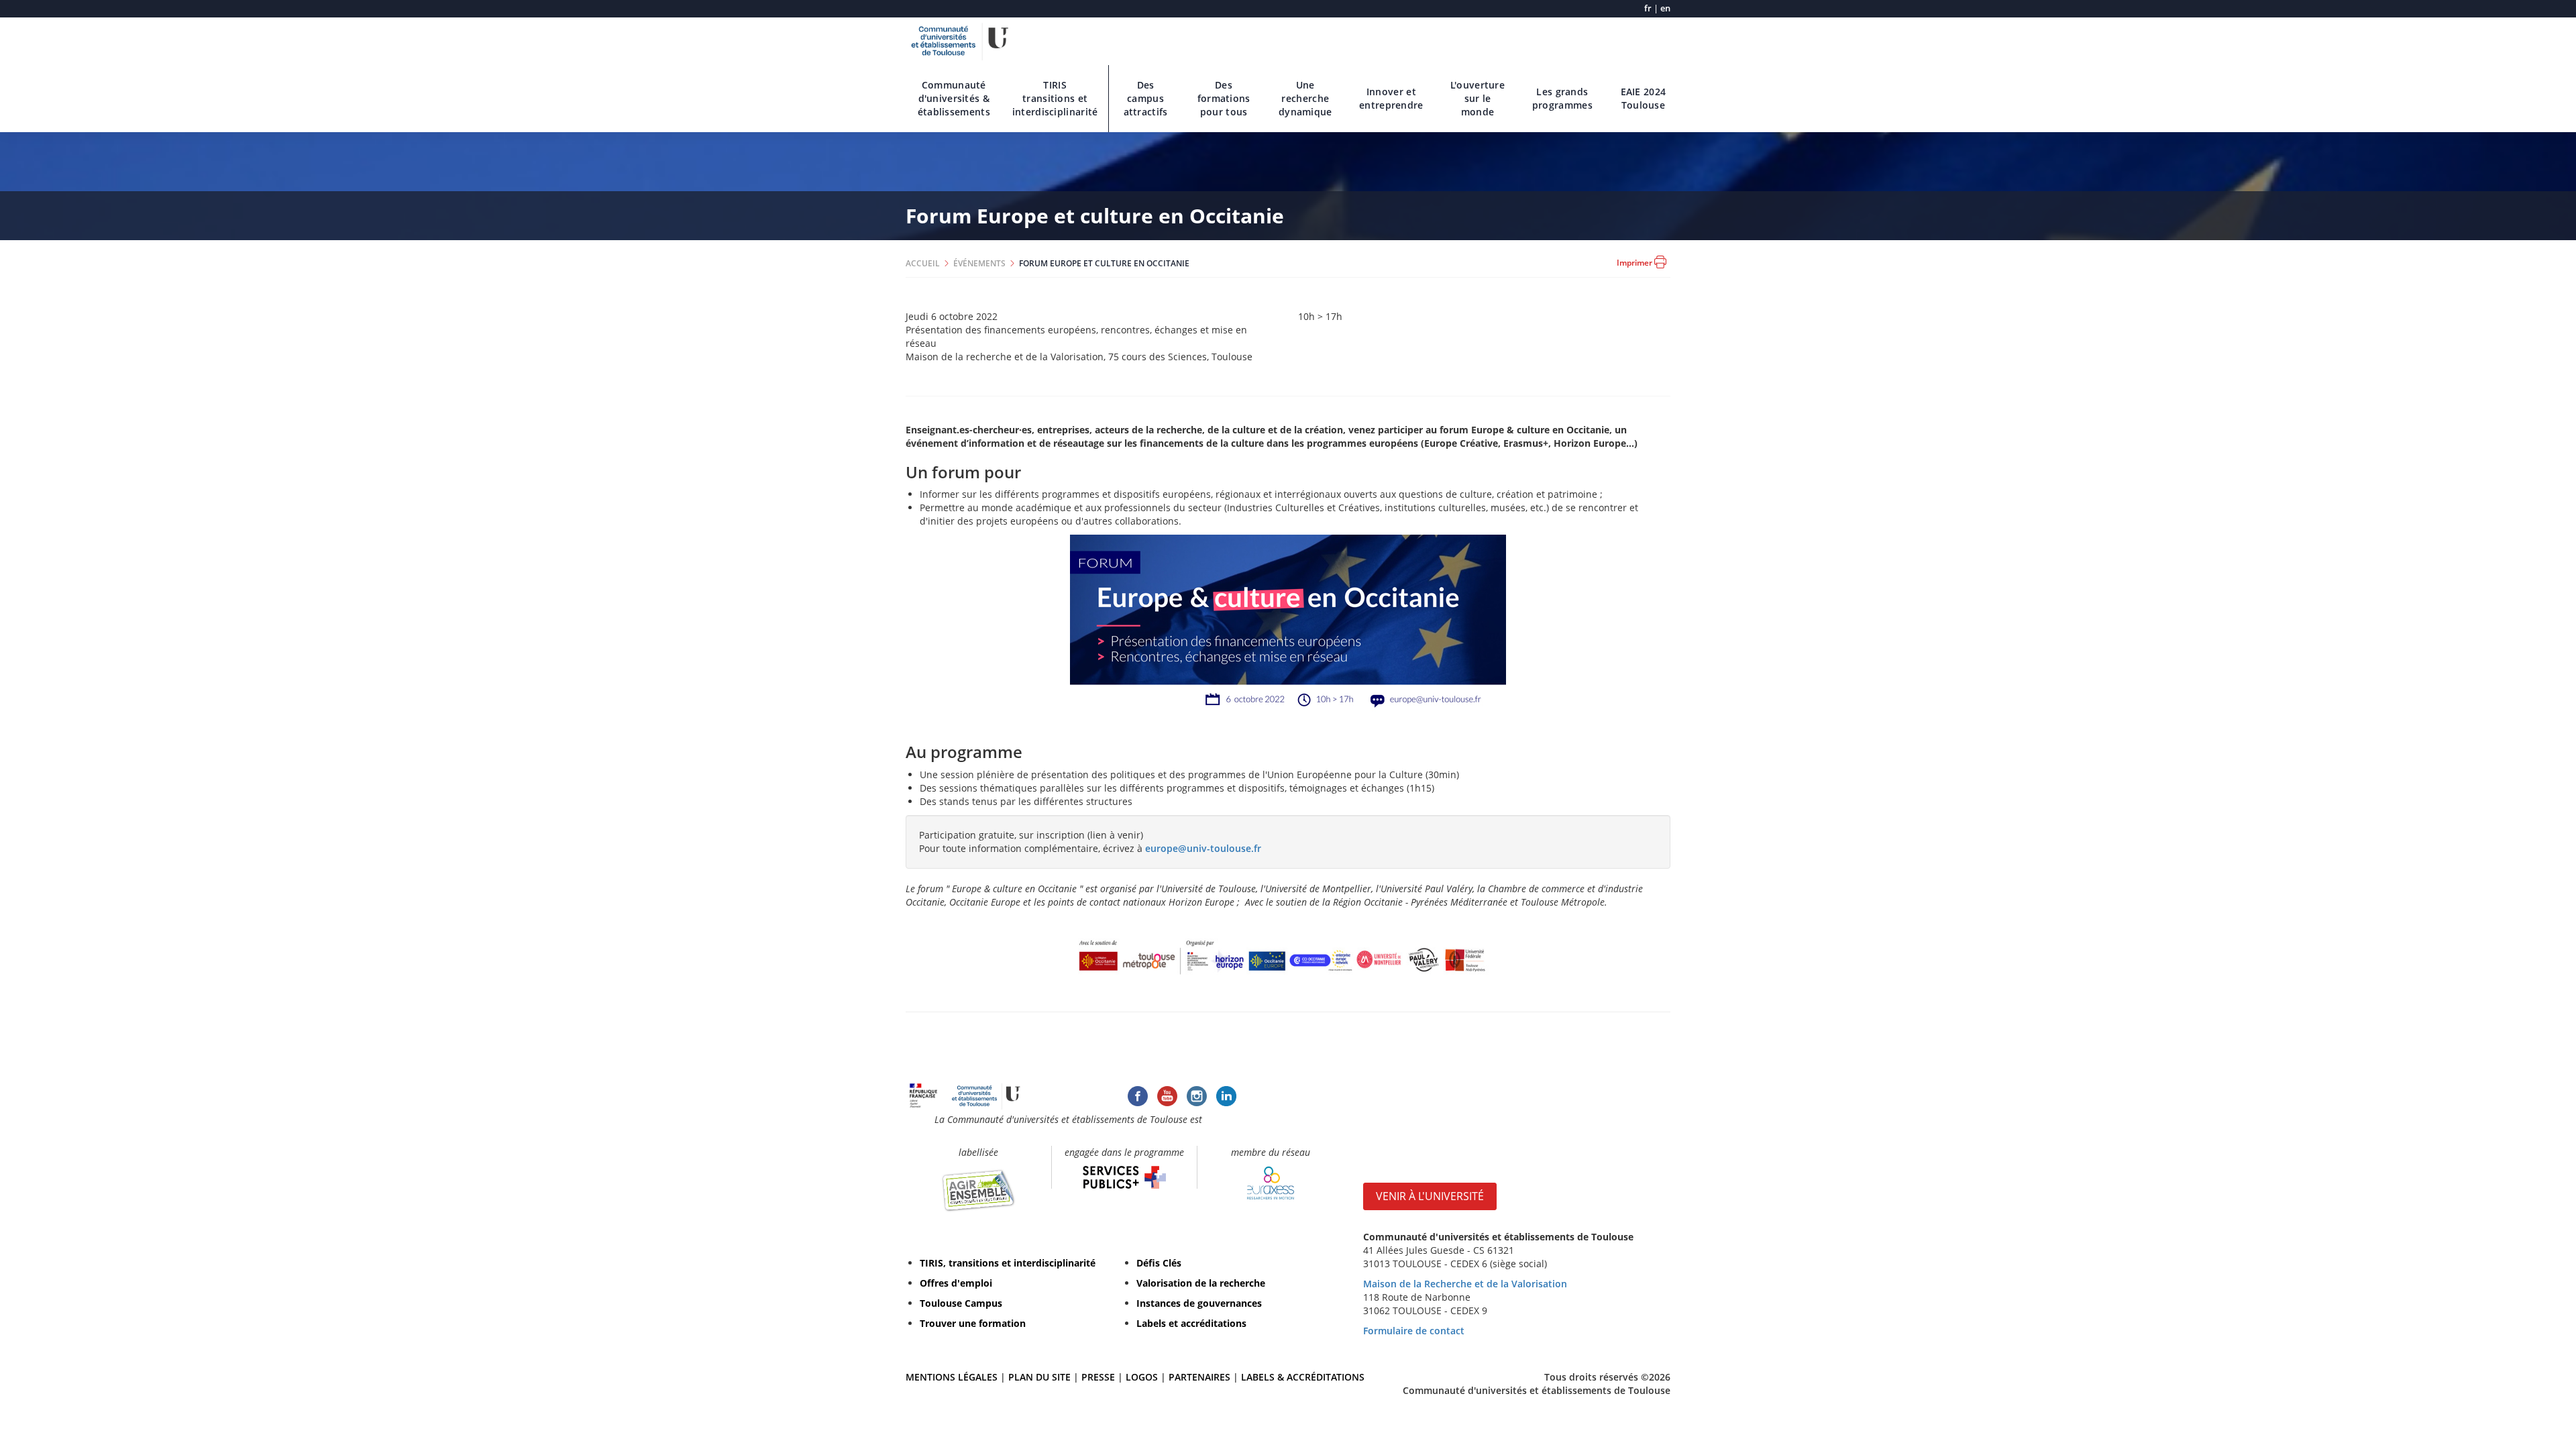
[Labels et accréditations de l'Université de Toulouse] (978, 1190)
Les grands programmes (1562, 98)
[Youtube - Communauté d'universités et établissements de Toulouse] (1167, 1094)
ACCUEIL (923, 263)
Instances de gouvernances (1199, 1303)
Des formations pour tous (1224, 98)
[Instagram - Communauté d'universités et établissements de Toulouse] (1197, 1094)
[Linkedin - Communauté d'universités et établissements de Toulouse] (1226, 1094)
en (1665, 8)
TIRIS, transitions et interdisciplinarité (1008, 1263)
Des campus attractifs (1146, 98)
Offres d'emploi (956, 1283)
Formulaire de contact (1414, 1331)
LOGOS (1142, 1377)
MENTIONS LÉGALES (952, 1377)
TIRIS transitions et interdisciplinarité (1055, 98)
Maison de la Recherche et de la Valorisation (1465, 1284)
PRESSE (1099, 1377)
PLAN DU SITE (1039, 1377)
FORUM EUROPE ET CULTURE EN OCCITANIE (1104, 263)
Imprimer (1635, 263)
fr (1648, 8)
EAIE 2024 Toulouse (1644, 98)
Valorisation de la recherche (1201, 1283)
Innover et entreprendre (1391, 98)
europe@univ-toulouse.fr (1203, 848)
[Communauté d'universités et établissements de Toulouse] (960, 40)
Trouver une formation (973, 1323)
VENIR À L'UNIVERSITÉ (1430, 1196)
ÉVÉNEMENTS (979, 263)
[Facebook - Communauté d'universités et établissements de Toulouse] (1138, 1094)
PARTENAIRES (1199, 1377)
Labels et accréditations (1191, 1323)
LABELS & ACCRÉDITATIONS (1303, 1377)
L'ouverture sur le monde (1478, 98)
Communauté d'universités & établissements (954, 98)
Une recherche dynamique (1305, 98)
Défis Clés (1159, 1263)
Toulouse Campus (961, 1303)
